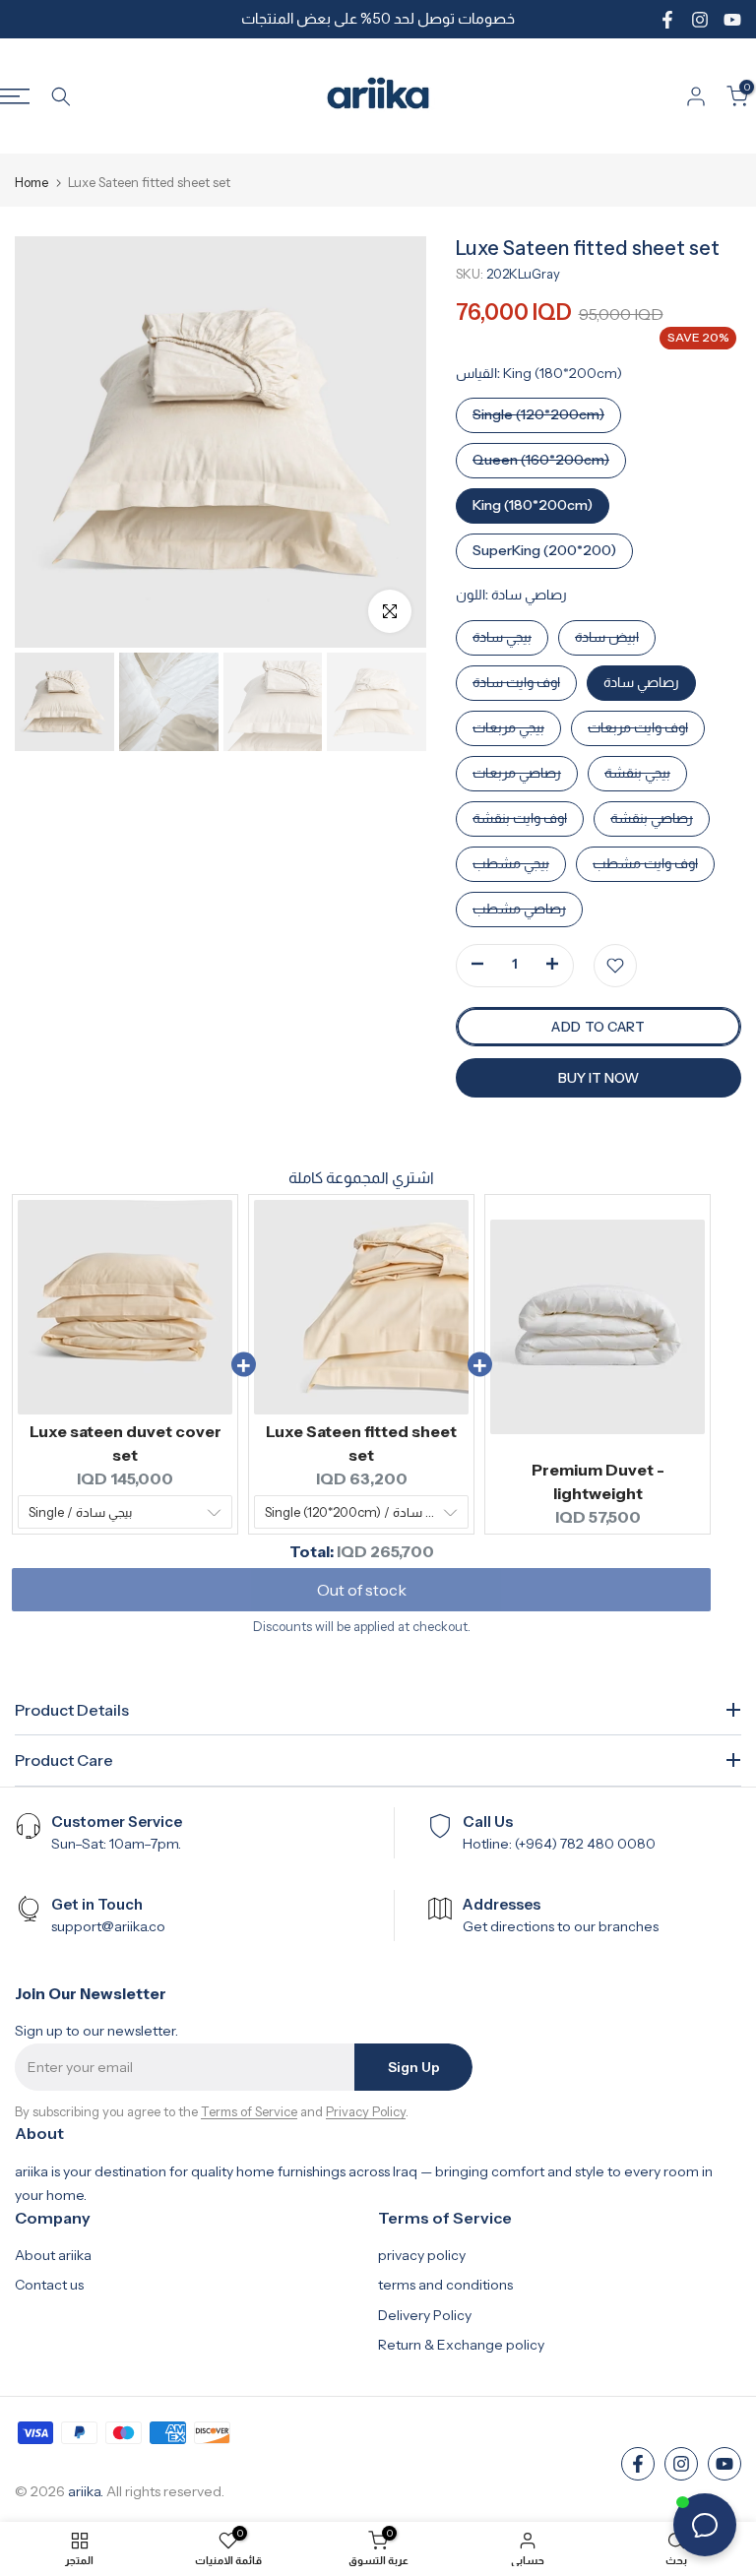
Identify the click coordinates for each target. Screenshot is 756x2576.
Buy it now (598, 1078)
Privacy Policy (366, 2111)
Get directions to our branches (561, 1926)
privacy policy (422, 2255)
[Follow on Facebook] (667, 20)
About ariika (53, 2255)
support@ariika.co (108, 1926)
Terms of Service (249, 2111)
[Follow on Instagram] (700, 20)
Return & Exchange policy (461, 2345)
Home (31, 183)
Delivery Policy (425, 2315)
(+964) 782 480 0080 (585, 1844)
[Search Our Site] (61, 96)
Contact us (49, 2285)
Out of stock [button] (362, 1590)
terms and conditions (445, 2285)
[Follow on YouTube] (732, 20)
